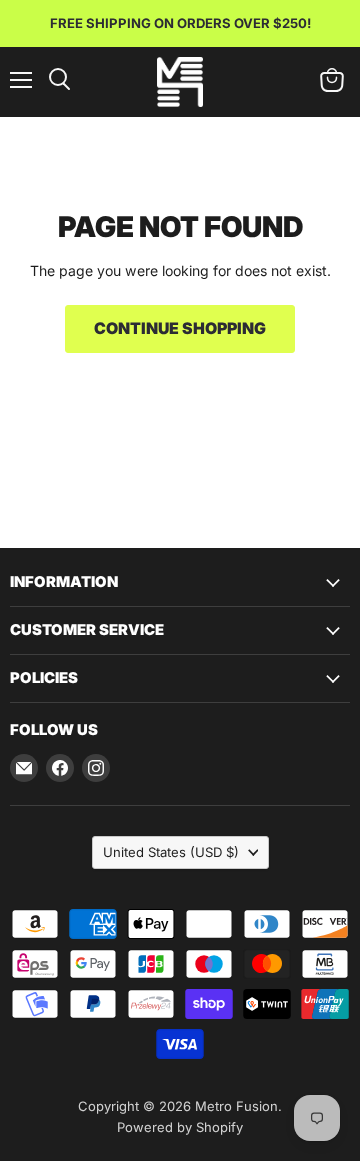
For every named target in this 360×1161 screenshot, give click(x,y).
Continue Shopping (180, 328)
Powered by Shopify (180, 1127)
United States (171, 852)
